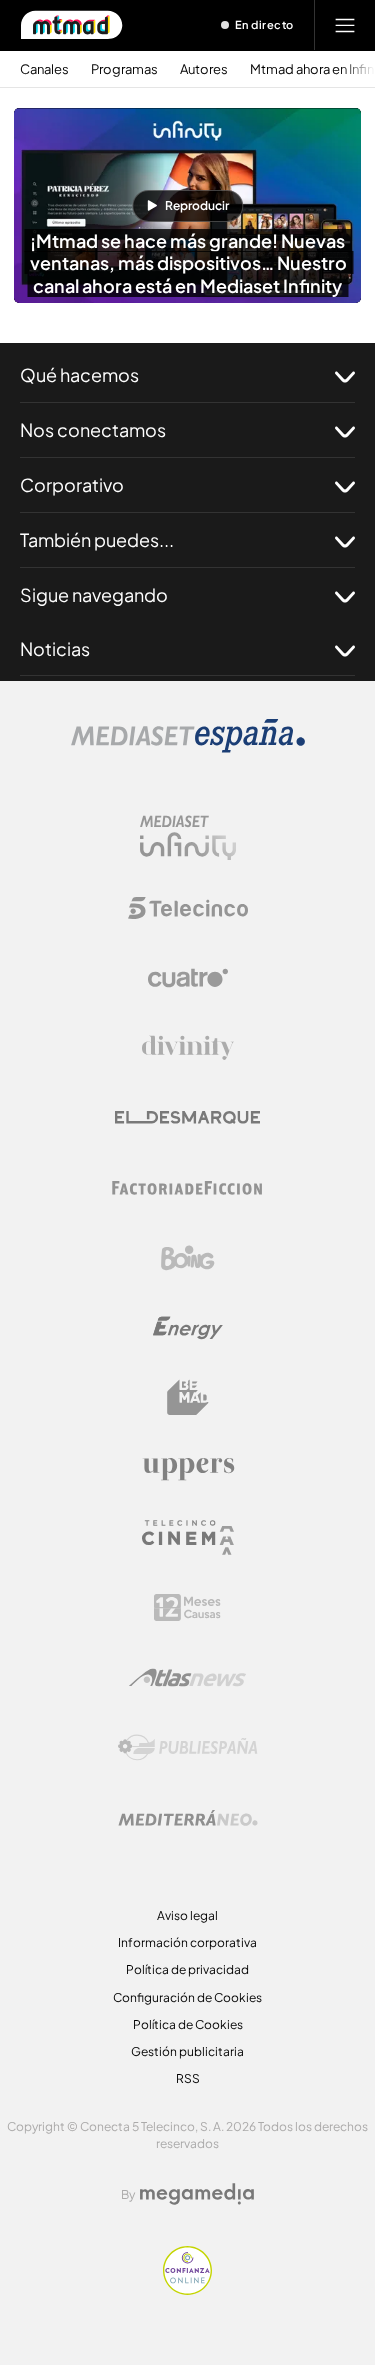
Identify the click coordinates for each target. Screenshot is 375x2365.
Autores (204, 69)
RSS (188, 2078)
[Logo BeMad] (188, 1398)
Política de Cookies (188, 2024)
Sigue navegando (94, 594)
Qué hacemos (79, 374)
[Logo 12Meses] (187, 1607)
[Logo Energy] (188, 1328)
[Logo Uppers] (188, 1468)
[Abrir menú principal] (345, 25)
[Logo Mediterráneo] (188, 1818)
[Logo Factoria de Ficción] (188, 1188)
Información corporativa (187, 1942)
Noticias (55, 648)
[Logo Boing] (188, 1258)
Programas (124, 69)
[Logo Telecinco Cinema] (188, 1537)
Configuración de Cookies (187, 1997)
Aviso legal (187, 1915)
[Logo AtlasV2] (187, 1677)
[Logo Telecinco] (188, 908)
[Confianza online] (187, 2289)
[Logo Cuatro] (188, 978)
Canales (44, 69)
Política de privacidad (187, 1969)
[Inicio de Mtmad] (71, 25)
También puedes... (97, 539)
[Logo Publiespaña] (188, 1748)
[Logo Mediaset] (188, 747)
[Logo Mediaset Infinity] (188, 838)
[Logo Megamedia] (197, 2194)
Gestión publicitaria (187, 2051)
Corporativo (72, 484)
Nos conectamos (93, 429)
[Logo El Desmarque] (187, 1117)
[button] (187, 206)
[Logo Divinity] (188, 1048)
